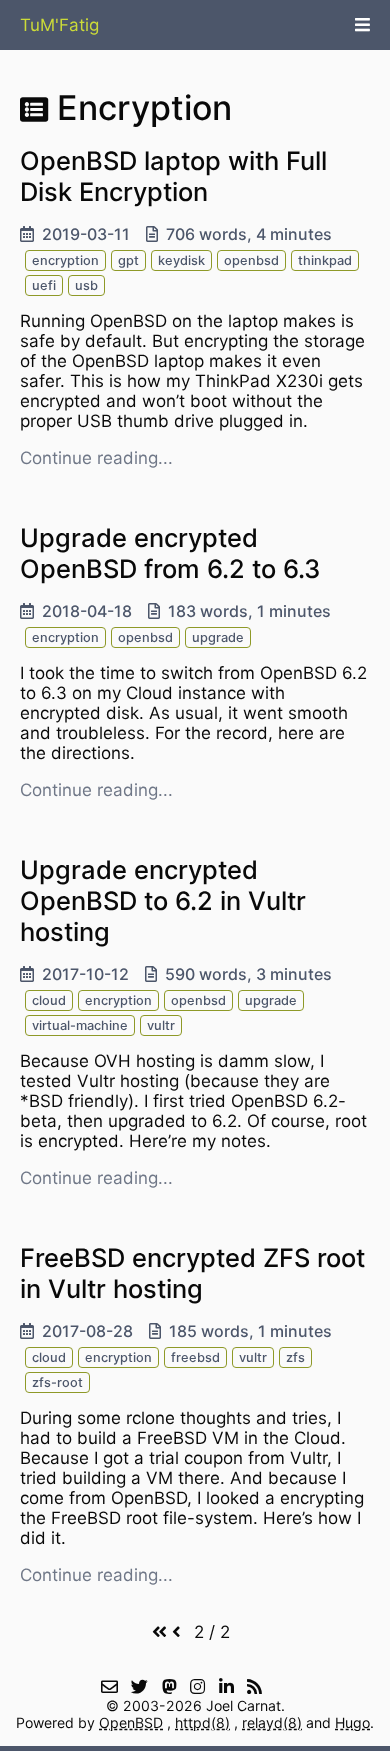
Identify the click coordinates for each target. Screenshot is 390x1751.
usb (86, 285)
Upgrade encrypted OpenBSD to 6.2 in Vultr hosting (163, 900)
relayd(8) (272, 1722)
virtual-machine (80, 1025)
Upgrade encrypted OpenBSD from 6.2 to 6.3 (170, 553)
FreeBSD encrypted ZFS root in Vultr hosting (192, 1273)
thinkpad (325, 260)
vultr (161, 1025)
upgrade (218, 637)
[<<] (159, 1632)
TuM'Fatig (59, 25)
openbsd (251, 260)
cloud (49, 1000)
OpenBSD (131, 1722)
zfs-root (57, 1382)
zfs (295, 1357)
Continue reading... (96, 458)
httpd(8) (202, 1722)
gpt (128, 260)
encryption (65, 260)
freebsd (195, 1357)
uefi (44, 285)
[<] (176, 1632)
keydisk (181, 260)
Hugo (352, 1722)
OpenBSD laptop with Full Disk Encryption (173, 176)
